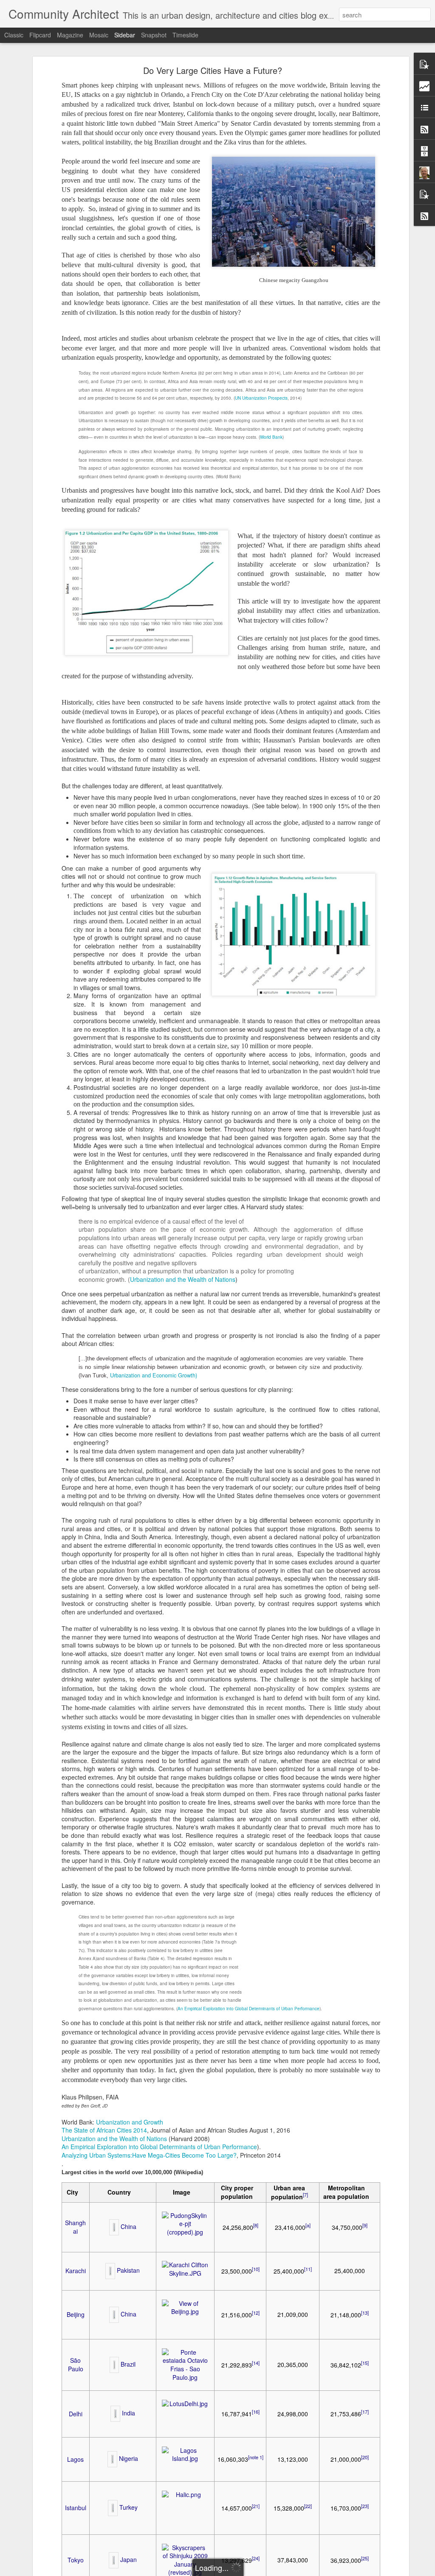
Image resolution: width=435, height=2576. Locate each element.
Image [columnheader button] (182, 2192)
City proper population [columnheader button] (237, 2192)
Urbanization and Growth (130, 2122)
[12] (256, 2313)
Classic (14, 35)
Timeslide (185, 35)
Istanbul (76, 2508)
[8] (256, 2225)
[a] (308, 2225)
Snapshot (154, 35)
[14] (256, 2363)
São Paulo (76, 2364)
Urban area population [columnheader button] (290, 2192)
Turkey (129, 2507)
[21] (256, 2506)
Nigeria (129, 2458)
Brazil (128, 2364)
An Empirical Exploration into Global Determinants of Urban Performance (249, 2009)
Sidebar (125, 35)
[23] (365, 2506)
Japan (129, 2559)
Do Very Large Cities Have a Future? (213, 70)
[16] (256, 2412)
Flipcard (40, 35)
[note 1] (256, 2457)
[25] (365, 2558)
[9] (365, 2225)
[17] (365, 2412)
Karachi (76, 2271)
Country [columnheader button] (119, 2192)
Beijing (76, 2314)
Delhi (76, 2414)
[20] (365, 2457)
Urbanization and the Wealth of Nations (183, 1279)
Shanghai (75, 2227)
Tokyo (76, 2560)
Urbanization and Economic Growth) (154, 1375)
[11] (308, 2269)
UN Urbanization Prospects (261, 398)
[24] (256, 2558)
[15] (365, 2363)
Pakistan (128, 2270)
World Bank (271, 437)
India (129, 2413)
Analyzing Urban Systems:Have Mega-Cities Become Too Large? (149, 2155)
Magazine (70, 35)
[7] (305, 2195)
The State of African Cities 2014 (104, 2130)
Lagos (75, 2459)
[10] (256, 2269)
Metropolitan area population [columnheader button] (346, 2192)
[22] (308, 2506)
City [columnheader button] (72, 2192)
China (129, 2226)
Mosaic (99, 35)
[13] (365, 2313)
